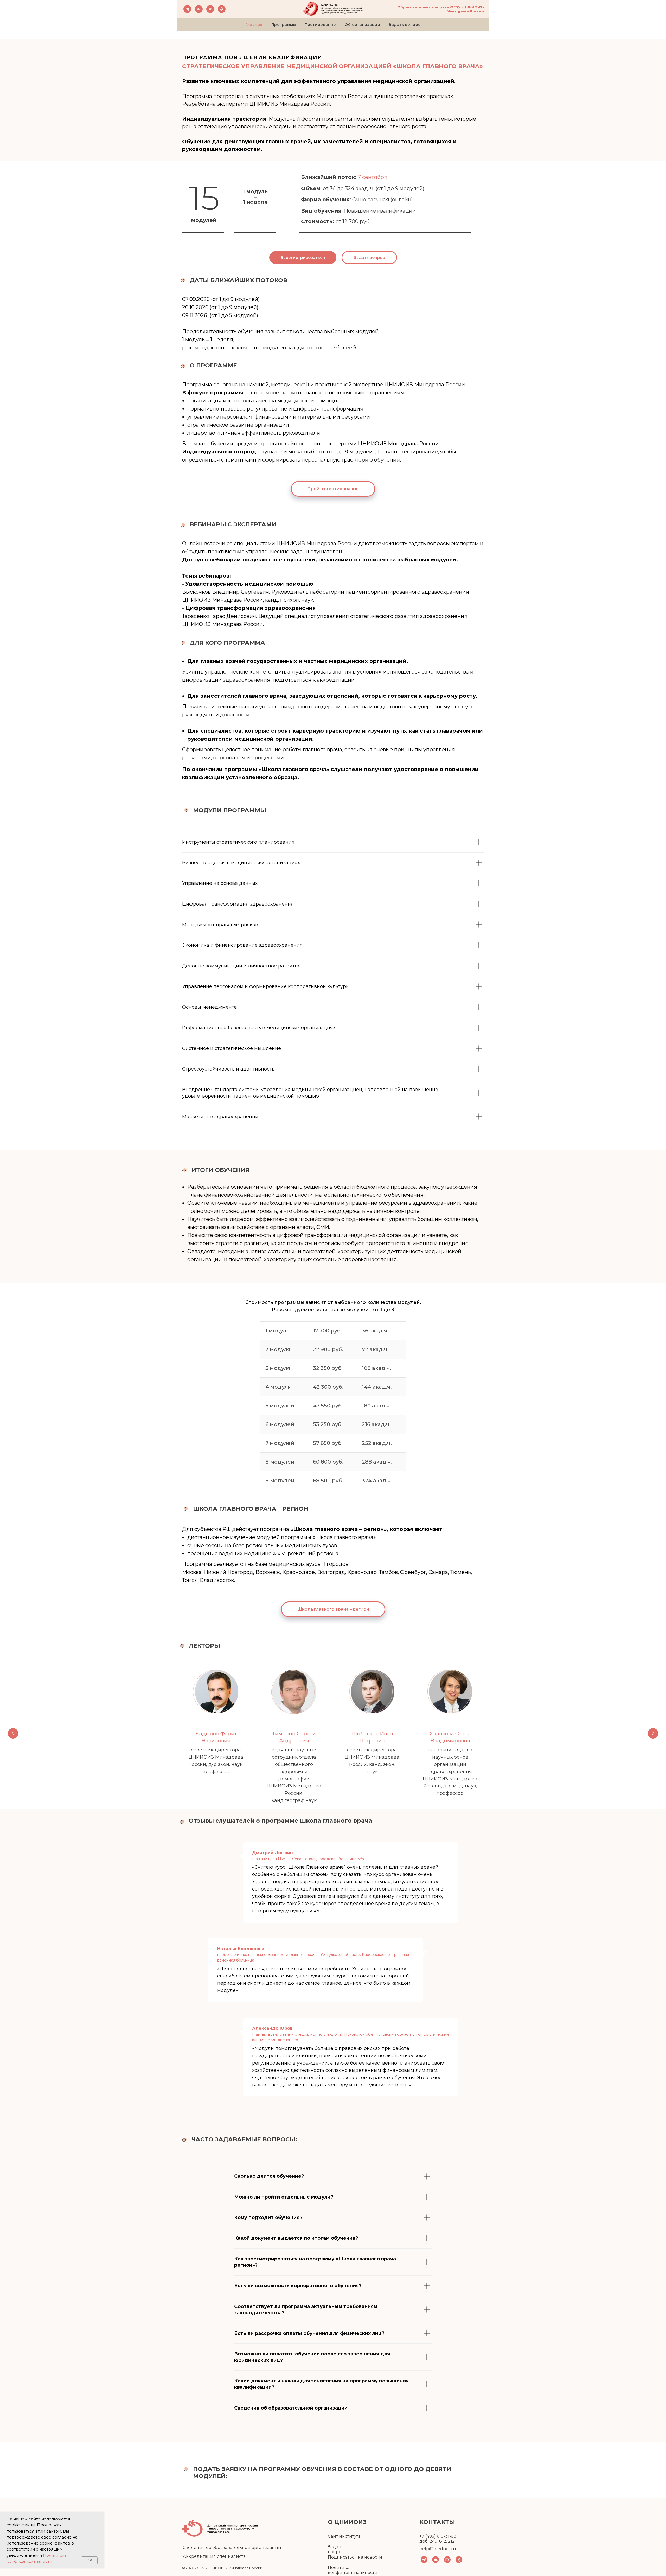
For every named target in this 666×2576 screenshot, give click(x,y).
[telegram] (187, 9)
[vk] (199, 9)
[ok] (222, 9)
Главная (254, 25)
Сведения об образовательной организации (232, 2548)
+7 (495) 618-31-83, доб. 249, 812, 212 (438, 2539)
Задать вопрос (405, 25)
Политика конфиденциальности (353, 2570)
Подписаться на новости (355, 2557)
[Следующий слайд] (653, 1733)
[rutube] (210, 9)
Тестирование (320, 25)
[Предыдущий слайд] (13, 1733)
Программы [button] (284, 25)
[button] (369, 258)
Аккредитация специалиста (214, 2556)
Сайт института (344, 2536)
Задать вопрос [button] (336, 2549)
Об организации (362, 25)
